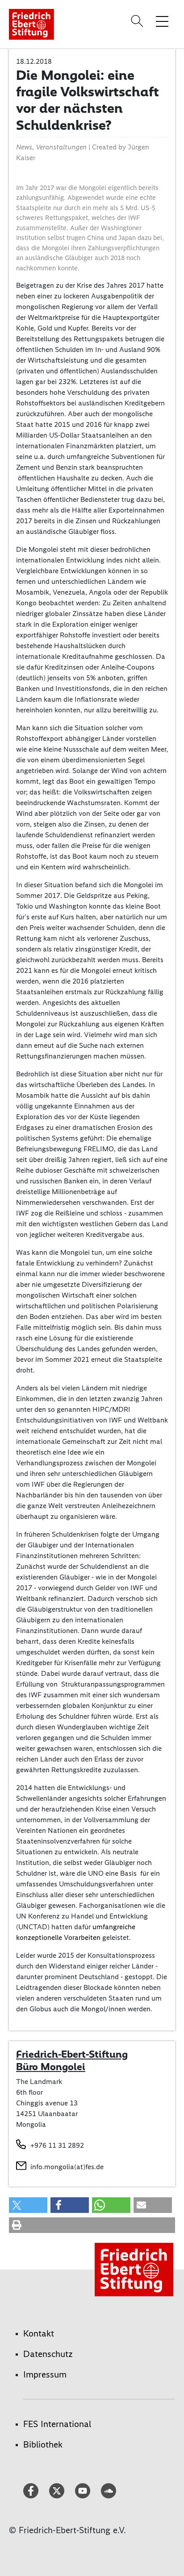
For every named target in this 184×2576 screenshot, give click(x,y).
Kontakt (39, 2333)
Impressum (45, 2374)
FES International (57, 2424)
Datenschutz (48, 2354)
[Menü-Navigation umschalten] (162, 21)
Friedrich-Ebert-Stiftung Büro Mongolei (72, 2060)
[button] (28, 2205)
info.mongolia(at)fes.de (67, 2167)
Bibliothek (43, 2444)
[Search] (138, 21)
